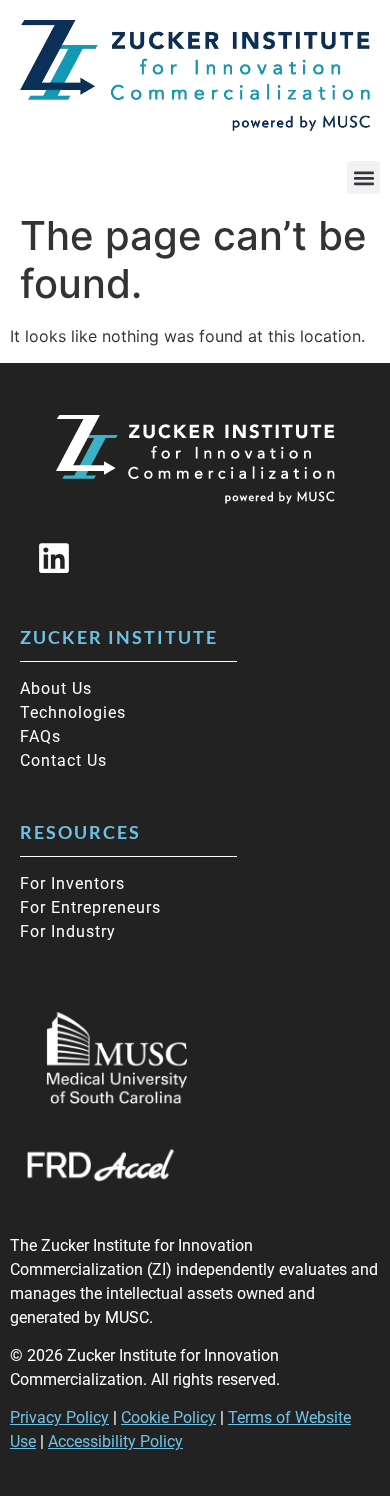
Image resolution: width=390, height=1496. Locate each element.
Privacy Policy (59, 1417)
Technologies (73, 712)
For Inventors (72, 883)
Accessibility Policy (115, 1441)
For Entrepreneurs (90, 907)
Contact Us (63, 760)
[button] (363, 177)
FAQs (40, 736)
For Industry (68, 931)
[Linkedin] (54, 558)
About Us (56, 688)
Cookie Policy (168, 1417)
